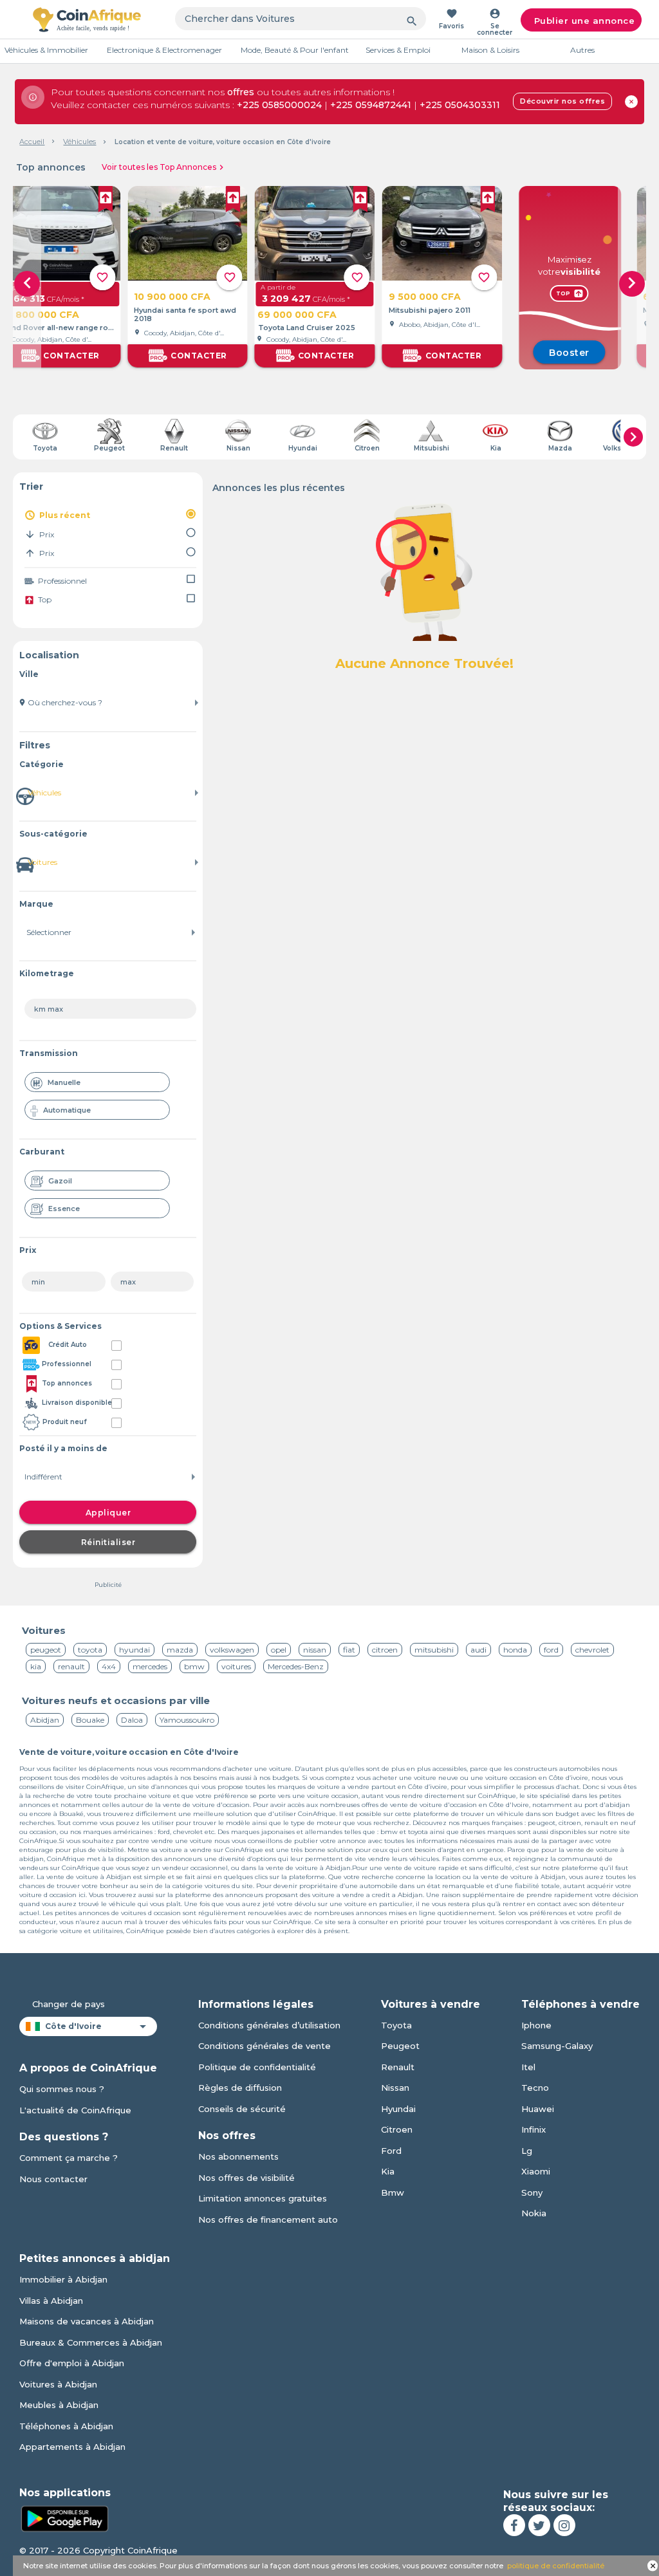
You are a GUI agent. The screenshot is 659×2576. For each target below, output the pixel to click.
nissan (315, 1650)
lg (527, 2151)
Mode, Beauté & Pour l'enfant (295, 50)
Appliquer (108, 1513)
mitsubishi (434, 1650)
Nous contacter (53, 2179)
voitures (236, 1666)
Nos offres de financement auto (268, 2219)
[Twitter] (539, 2525)
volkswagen (232, 1650)
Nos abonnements (238, 2156)
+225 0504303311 (460, 105)
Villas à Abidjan (51, 2301)
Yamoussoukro (187, 1720)
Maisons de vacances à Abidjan (87, 2321)
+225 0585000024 (279, 105)
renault (71, 1666)
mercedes (150, 1666)
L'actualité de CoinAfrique (75, 2110)
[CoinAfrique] (87, 19)
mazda (180, 1650)
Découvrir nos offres (562, 101)
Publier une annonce (585, 21)
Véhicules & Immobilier (46, 50)
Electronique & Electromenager (164, 50)
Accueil (32, 142)
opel (279, 1650)
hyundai (135, 1650)
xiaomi (536, 2171)
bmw (194, 1666)
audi (478, 1650)
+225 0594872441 (371, 105)
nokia (534, 2213)
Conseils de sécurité (242, 2109)
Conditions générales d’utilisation (269, 2025)
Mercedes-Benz (296, 1666)
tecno (535, 2088)
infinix (534, 2129)
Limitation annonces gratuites (263, 2198)
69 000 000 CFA (297, 315)
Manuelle (64, 1082)
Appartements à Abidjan (72, 2447)
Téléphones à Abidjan (66, 2426)
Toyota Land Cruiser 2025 (307, 328)
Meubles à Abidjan (59, 2405)
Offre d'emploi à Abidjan (72, 2363)
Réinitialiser (108, 1542)
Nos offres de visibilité (246, 2178)
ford (551, 1650)
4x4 (109, 1666)
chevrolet (592, 1650)
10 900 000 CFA (172, 297)
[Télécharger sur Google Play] (64, 2517)
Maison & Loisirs (490, 50)
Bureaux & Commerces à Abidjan (91, 2342)
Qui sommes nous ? (62, 2089)
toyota (90, 1650)
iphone (536, 2025)
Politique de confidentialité (257, 2067)
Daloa (132, 1720)
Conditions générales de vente (265, 2046)
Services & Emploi (398, 50)
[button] (632, 284)
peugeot (46, 1650)
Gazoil (60, 1181)
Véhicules (79, 142)
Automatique (67, 1110)
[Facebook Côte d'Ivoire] (514, 2525)
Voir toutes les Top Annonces (164, 167)
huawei (538, 2109)
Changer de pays (69, 2004)
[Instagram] (564, 2525)
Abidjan (45, 1720)
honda (515, 1650)
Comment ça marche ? (69, 2158)
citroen (385, 1650)
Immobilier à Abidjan (63, 2279)
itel (528, 2067)
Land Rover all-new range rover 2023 (60, 328)
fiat (349, 1650)
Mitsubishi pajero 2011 (430, 310)
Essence (64, 1209)
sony (532, 2192)
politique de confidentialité (556, 2566)
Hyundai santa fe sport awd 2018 (185, 315)
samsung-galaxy (557, 2046)
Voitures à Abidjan (58, 2384)
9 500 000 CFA (425, 297)
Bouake (90, 1720)
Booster (569, 353)
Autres (582, 50)
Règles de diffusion (240, 2088)
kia (36, 1666)
